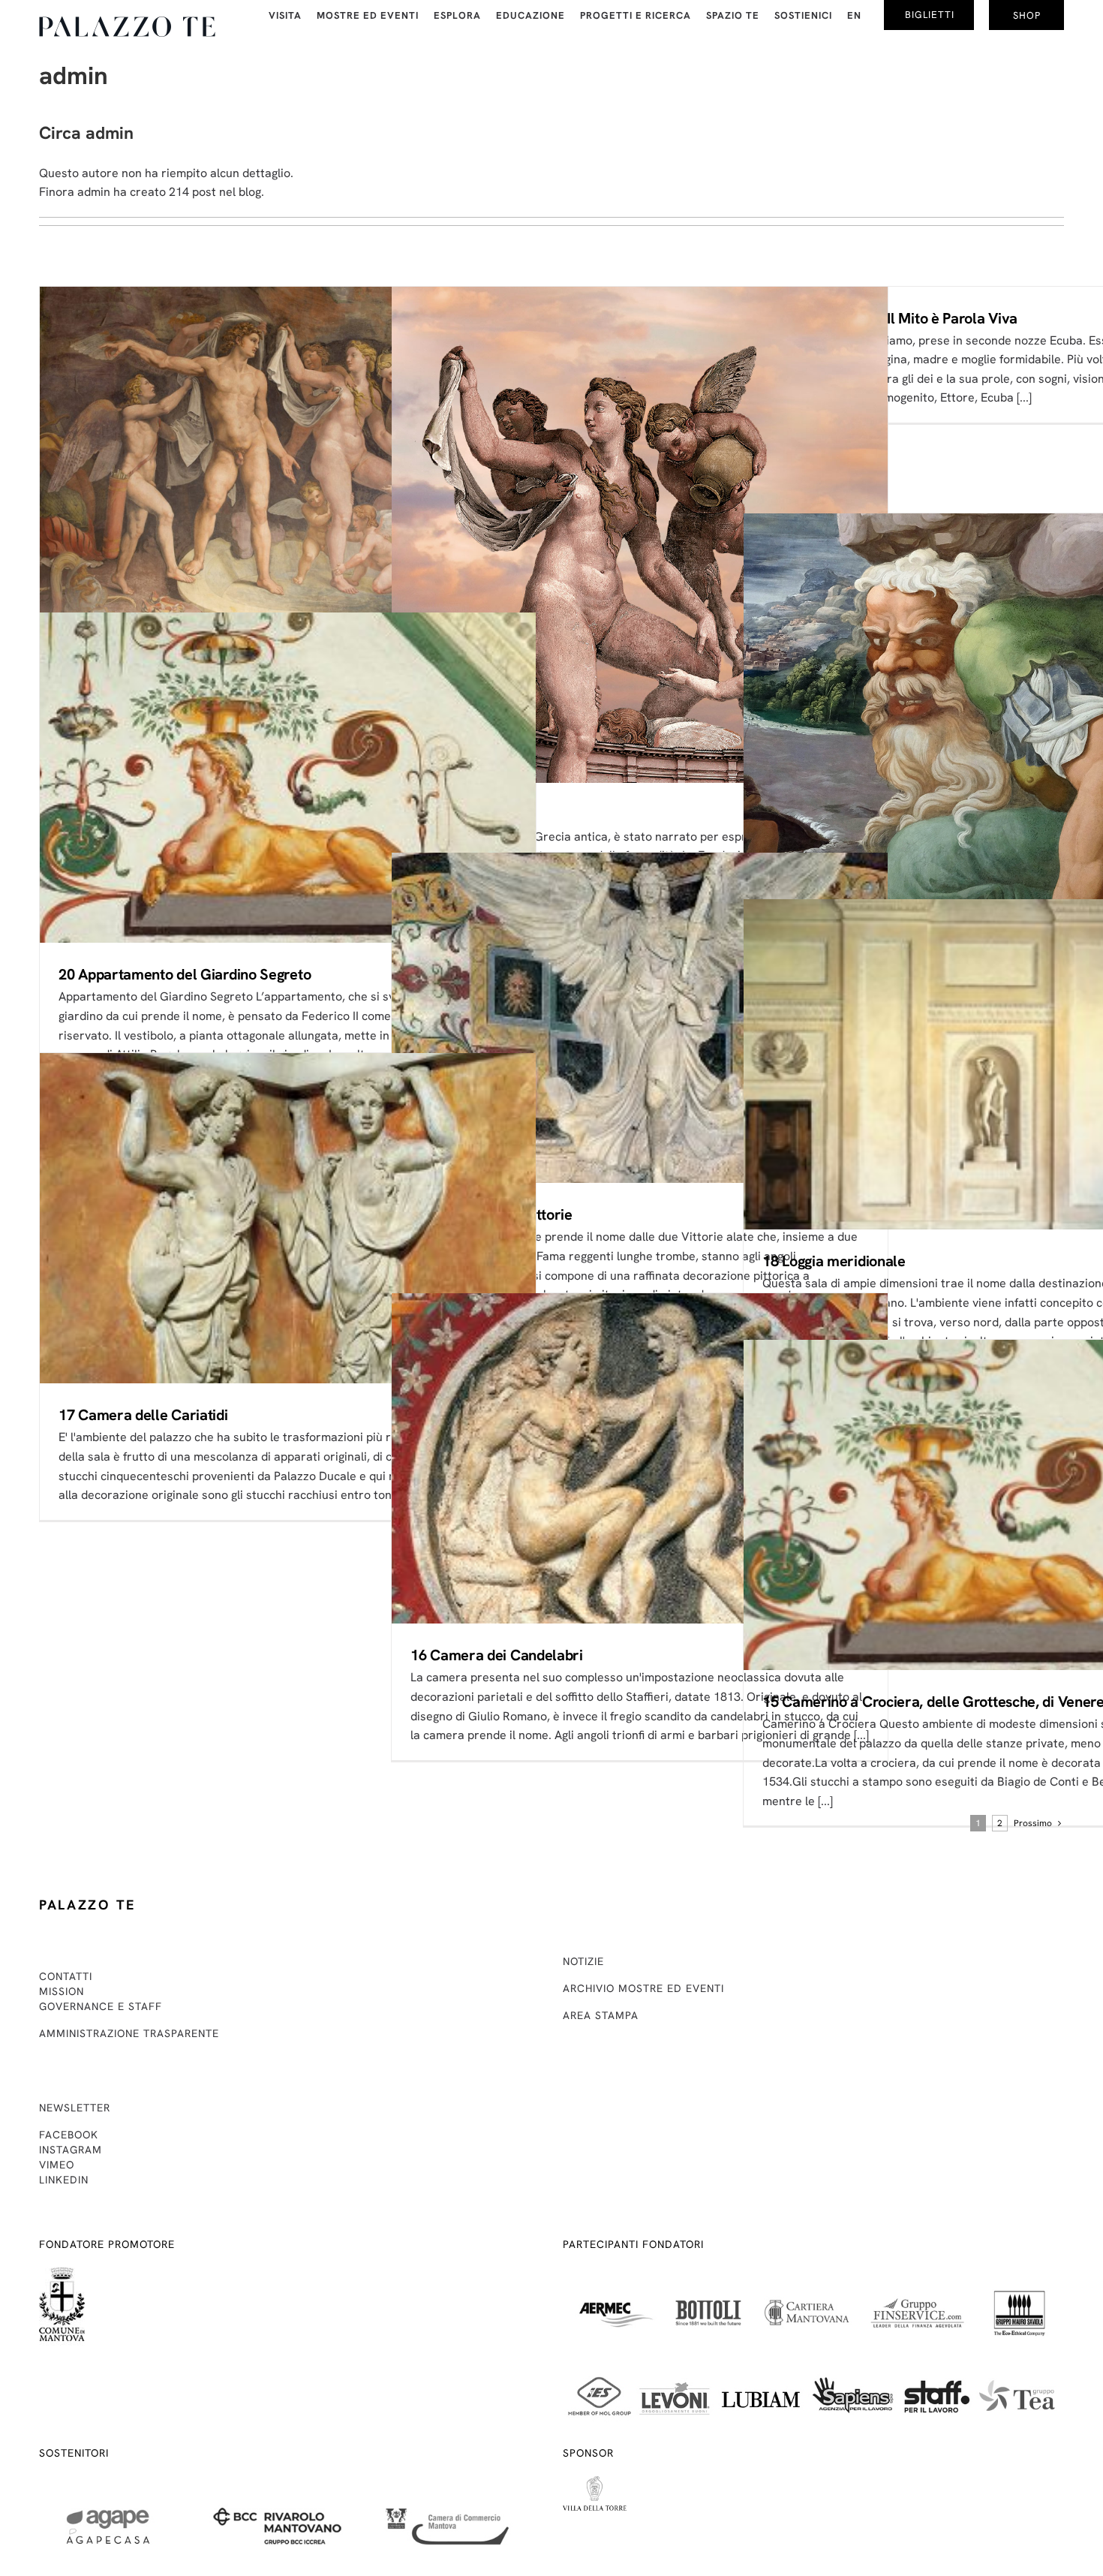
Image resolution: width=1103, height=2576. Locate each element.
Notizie (583, 1961)
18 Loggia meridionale (834, 1261)
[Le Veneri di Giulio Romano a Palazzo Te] (288, 453)
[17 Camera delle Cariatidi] (288, 1219)
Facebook (69, 2135)
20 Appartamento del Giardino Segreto (185, 974)
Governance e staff (101, 2006)
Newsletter (75, 2108)
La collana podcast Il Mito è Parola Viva (890, 318)
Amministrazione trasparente (129, 2033)
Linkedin (64, 2180)
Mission (62, 1991)
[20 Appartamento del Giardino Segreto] (288, 778)
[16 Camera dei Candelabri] (640, 1459)
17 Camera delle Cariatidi (143, 1415)
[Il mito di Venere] (640, 535)
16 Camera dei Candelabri (497, 1655)
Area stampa (601, 2015)
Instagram (71, 2150)
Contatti (66, 1976)
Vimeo (57, 2165)
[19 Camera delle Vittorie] (640, 1018)
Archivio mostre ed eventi (643, 1988)
